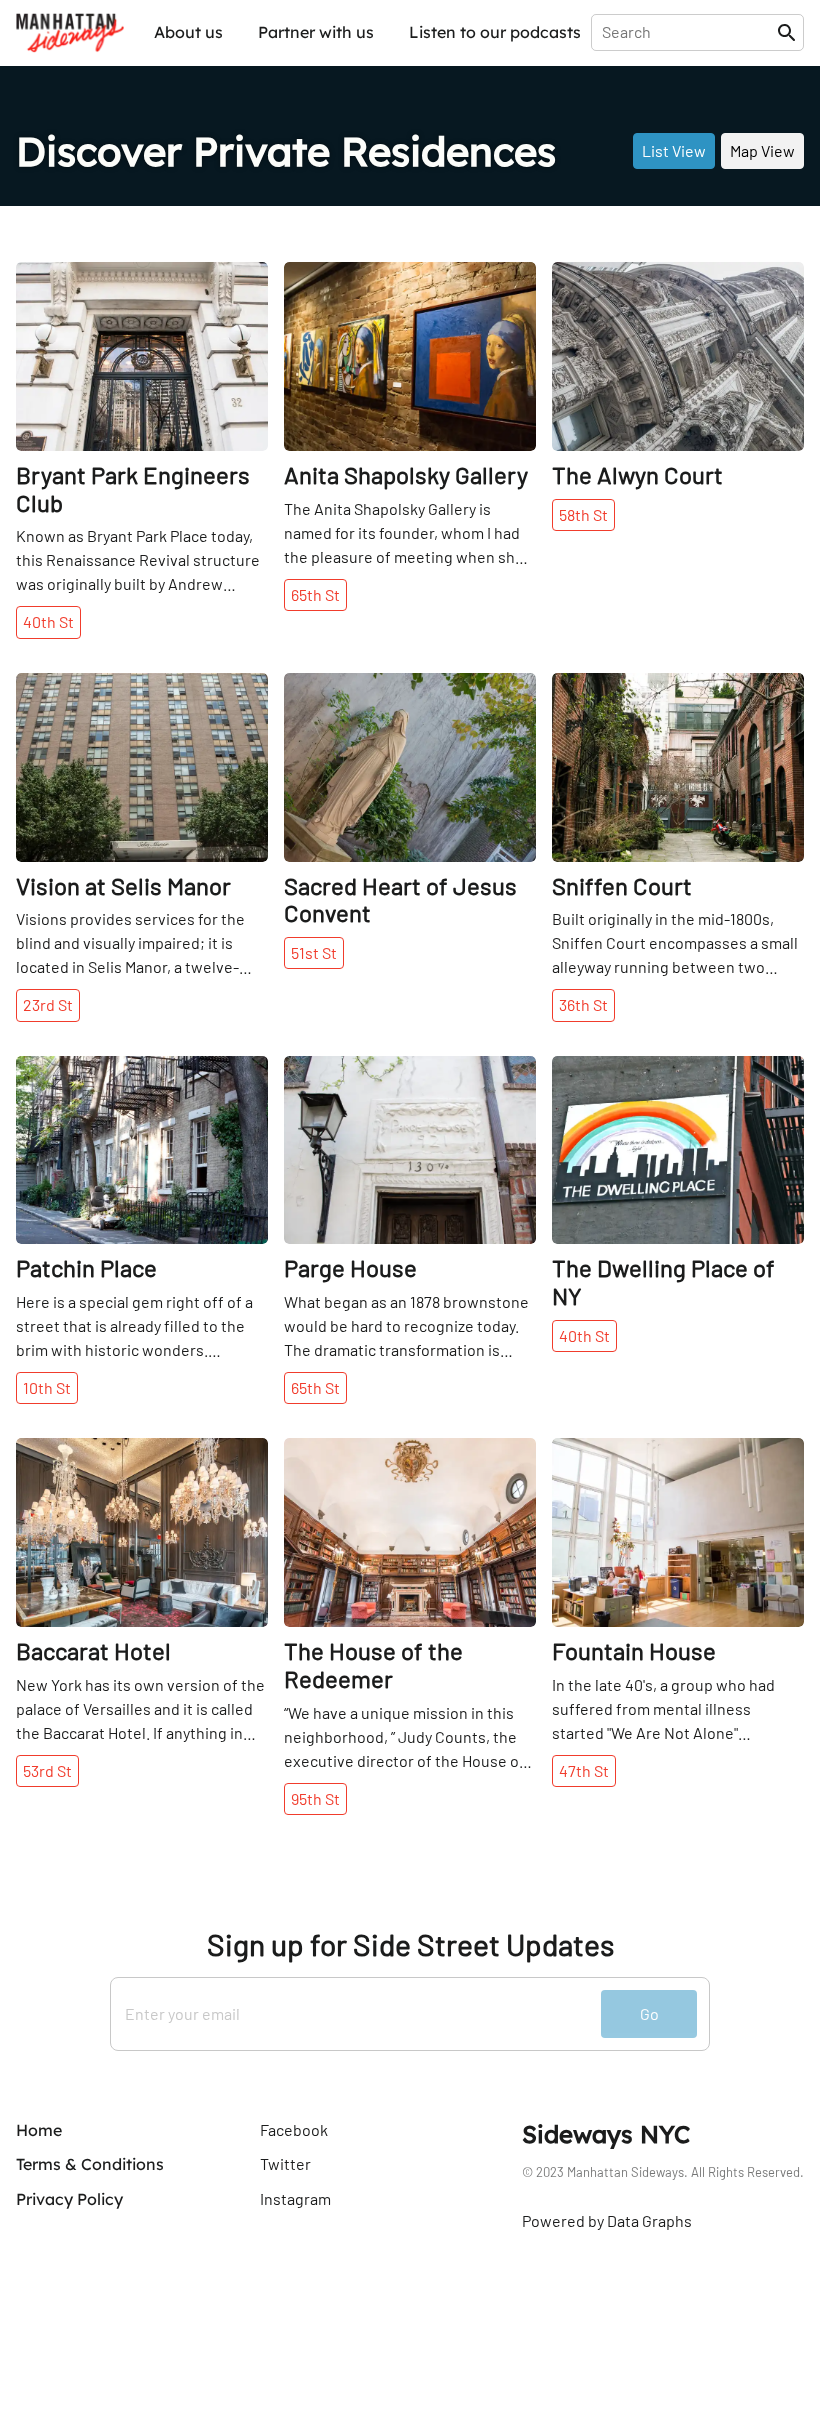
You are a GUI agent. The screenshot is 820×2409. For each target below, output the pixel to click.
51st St (314, 952)
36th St (583, 1004)
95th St (315, 1798)
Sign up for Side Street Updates (410, 1944)
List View (674, 150)
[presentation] (688, 32)
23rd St (48, 1004)
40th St (48, 621)
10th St (47, 1387)
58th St (583, 514)
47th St (584, 1770)
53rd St (47, 1770)
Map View (762, 150)
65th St (315, 594)
